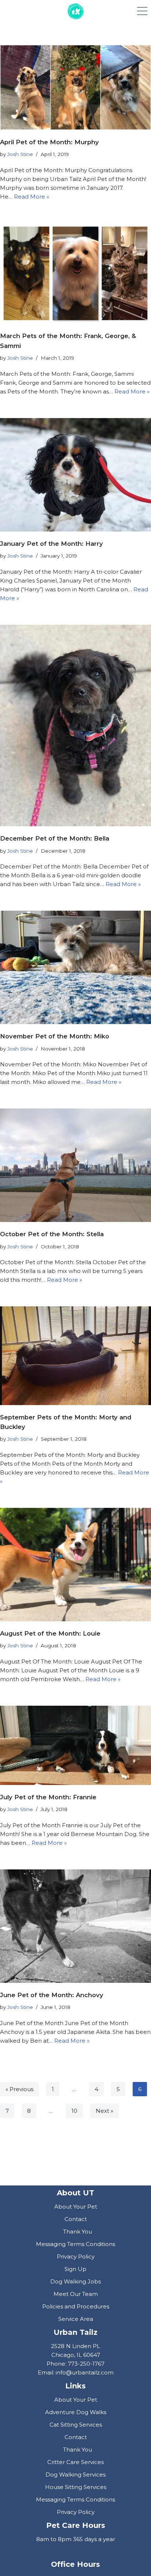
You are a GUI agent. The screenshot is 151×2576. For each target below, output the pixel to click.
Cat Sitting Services (76, 2425)
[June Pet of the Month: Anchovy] (75, 1926)
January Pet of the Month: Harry (51, 544)
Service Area (76, 2319)
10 (74, 2111)
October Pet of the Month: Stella (52, 1234)
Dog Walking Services (75, 2475)
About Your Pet (76, 2207)
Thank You (78, 2232)
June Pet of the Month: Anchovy (52, 1995)
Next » (104, 2111)
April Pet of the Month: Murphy (49, 142)
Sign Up (75, 2269)
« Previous (19, 2089)
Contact (76, 2219)
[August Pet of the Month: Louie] (75, 1565)
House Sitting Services (76, 2487)
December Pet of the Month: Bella (55, 838)
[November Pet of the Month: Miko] (75, 967)
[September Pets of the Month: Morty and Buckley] (75, 1356)
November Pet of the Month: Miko (55, 1036)
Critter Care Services (75, 2462)
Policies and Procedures (76, 2306)
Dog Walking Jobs (75, 2281)
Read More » (32, 197)
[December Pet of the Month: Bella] (75, 725)
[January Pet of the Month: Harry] (75, 475)
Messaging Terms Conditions (75, 2244)
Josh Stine (20, 154)
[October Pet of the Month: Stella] (75, 1165)
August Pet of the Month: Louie (50, 1633)
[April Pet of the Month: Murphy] (75, 87)
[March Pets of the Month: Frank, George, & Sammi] (75, 274)
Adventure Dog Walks (76, 2412)
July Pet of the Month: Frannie (48, 1797)
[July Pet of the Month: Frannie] (75, 1745)
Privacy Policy (76, 2256)
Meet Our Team (76, 2294)
